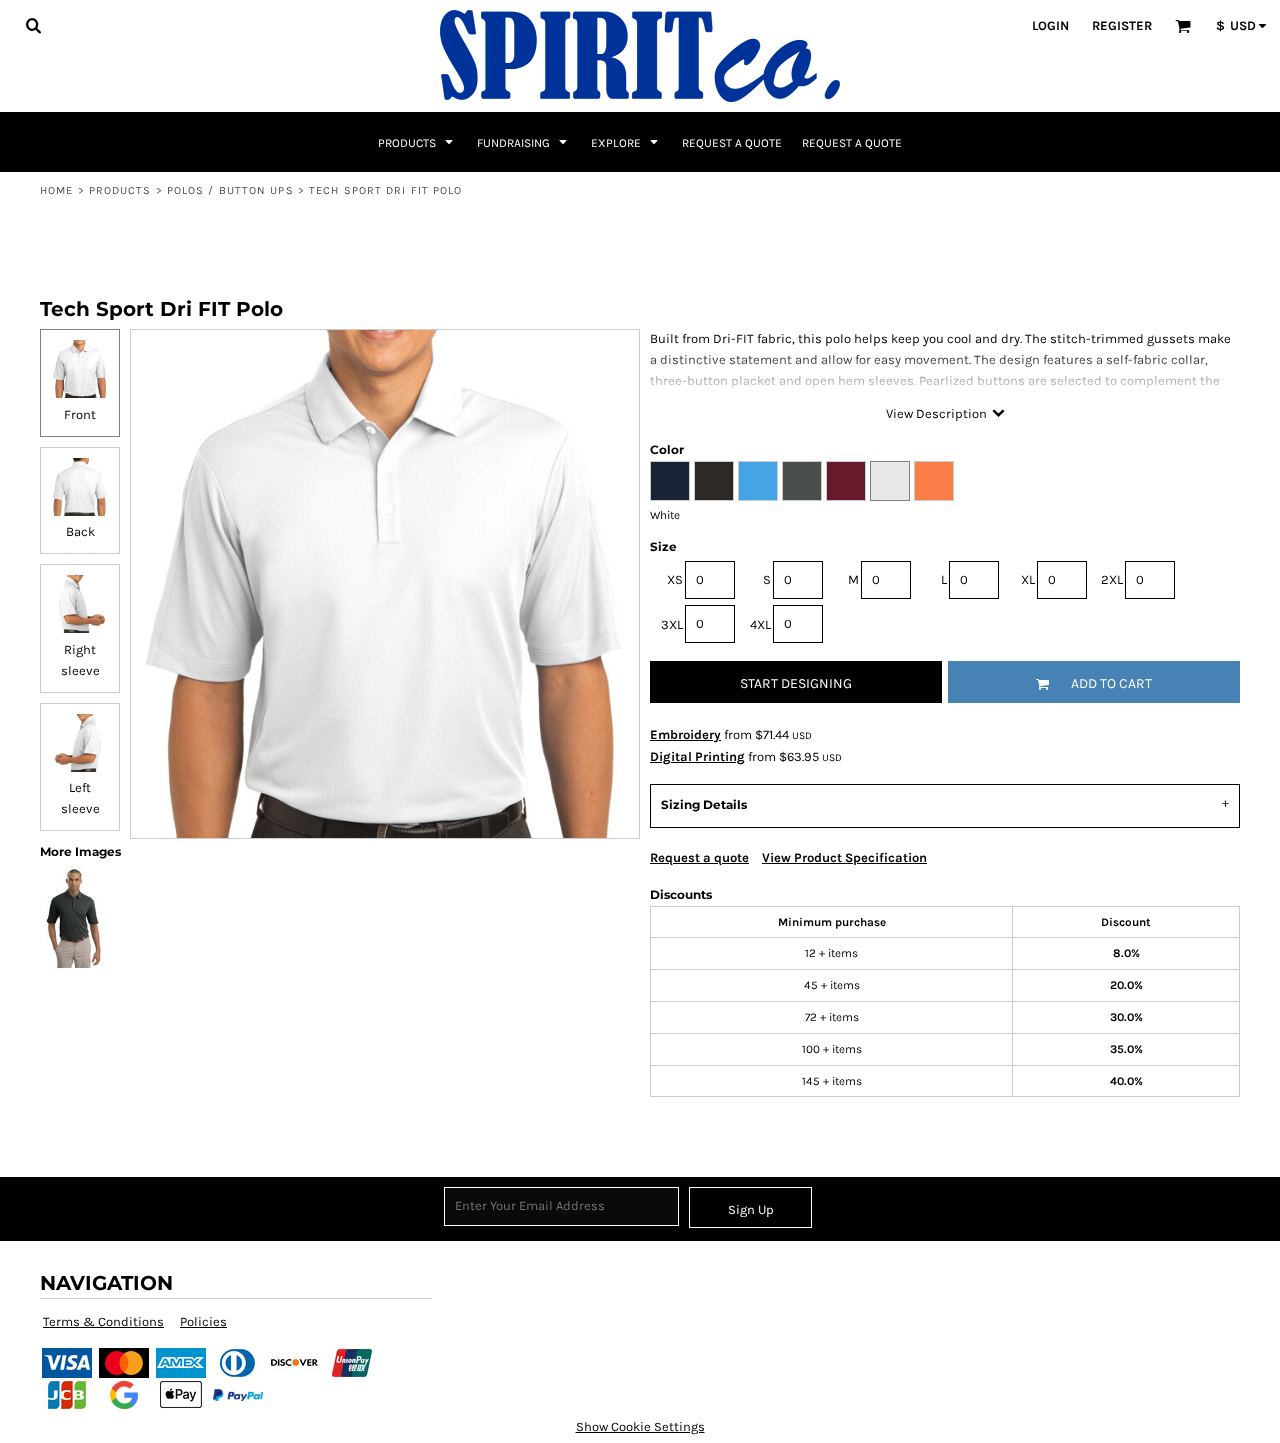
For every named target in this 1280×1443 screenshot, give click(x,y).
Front (80, 414)
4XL (760, 624)
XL (1028, 579)
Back (80, 531)
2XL (1112, 579)
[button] (33, 25)
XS (675, 579)
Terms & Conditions (103, 1321)
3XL (672, 624)
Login (1050, 25)
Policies (203, 1321)
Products (120, 190)
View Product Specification (844, 857)
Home (56, 190)
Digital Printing (697, 756)
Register (1122, 25)
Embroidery (685, 734)
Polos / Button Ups (230, 190)
